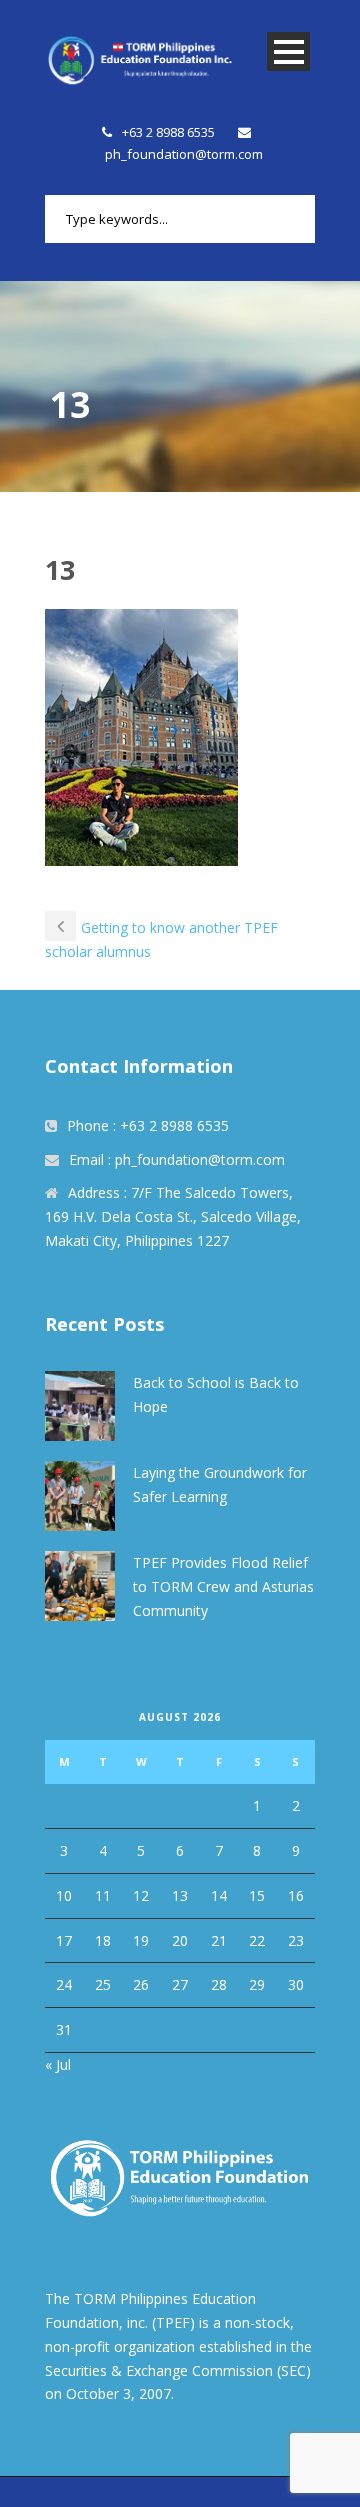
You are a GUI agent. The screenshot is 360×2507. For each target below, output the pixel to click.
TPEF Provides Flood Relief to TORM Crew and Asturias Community (223, 1586)
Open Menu (288, 51)
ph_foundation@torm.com (184, 154)
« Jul (58, 2064)
